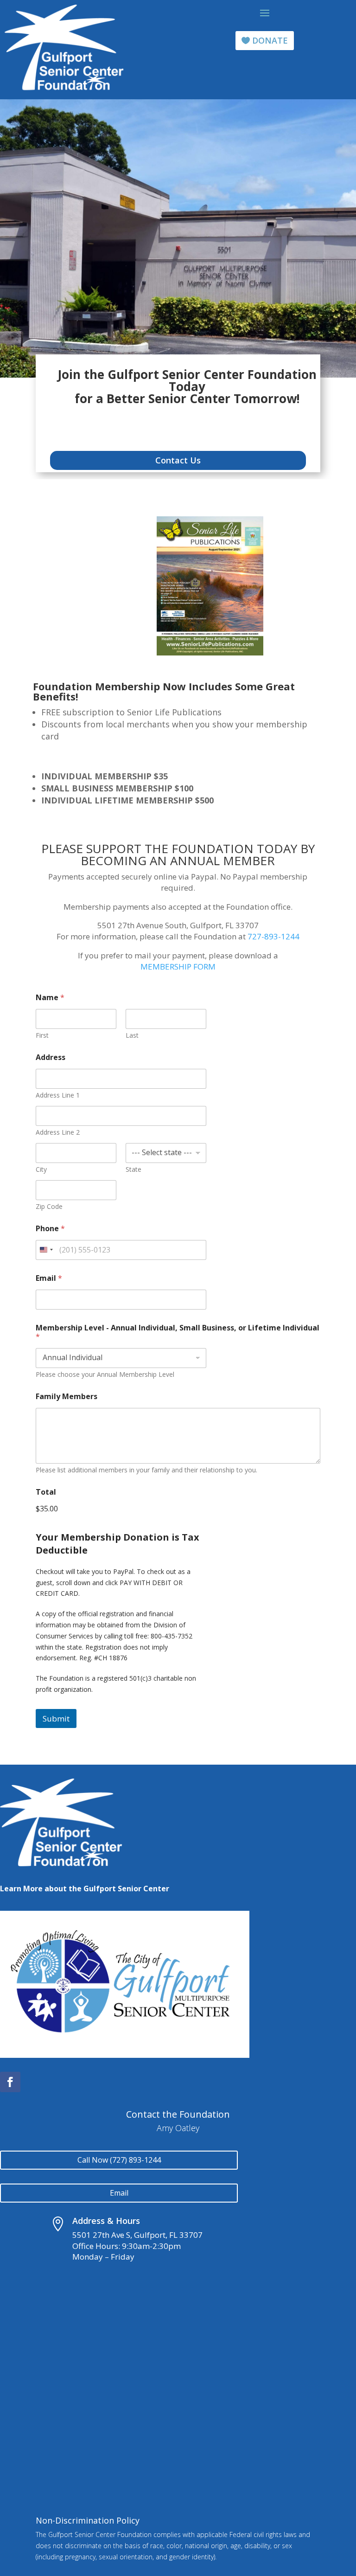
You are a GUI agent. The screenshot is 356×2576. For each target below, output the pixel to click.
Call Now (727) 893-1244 (119, 2160)
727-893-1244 (273, 936)
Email (49, 1278)
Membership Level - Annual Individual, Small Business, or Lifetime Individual (178, 1332)
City (41, 1169)
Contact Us (178, 460)
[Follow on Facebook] (10, 2082)
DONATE (270, 40)
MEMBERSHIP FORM (178, 967)
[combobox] (46, 1250)
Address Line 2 (58, 1132)
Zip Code (49, 1206)
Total (46, 1492)
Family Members (67, 1397)
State (133, 1169)
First (42, 1035)
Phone (50, 1229)
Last (132, 1035)
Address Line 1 (58, 1095)
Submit (56, 1718)
